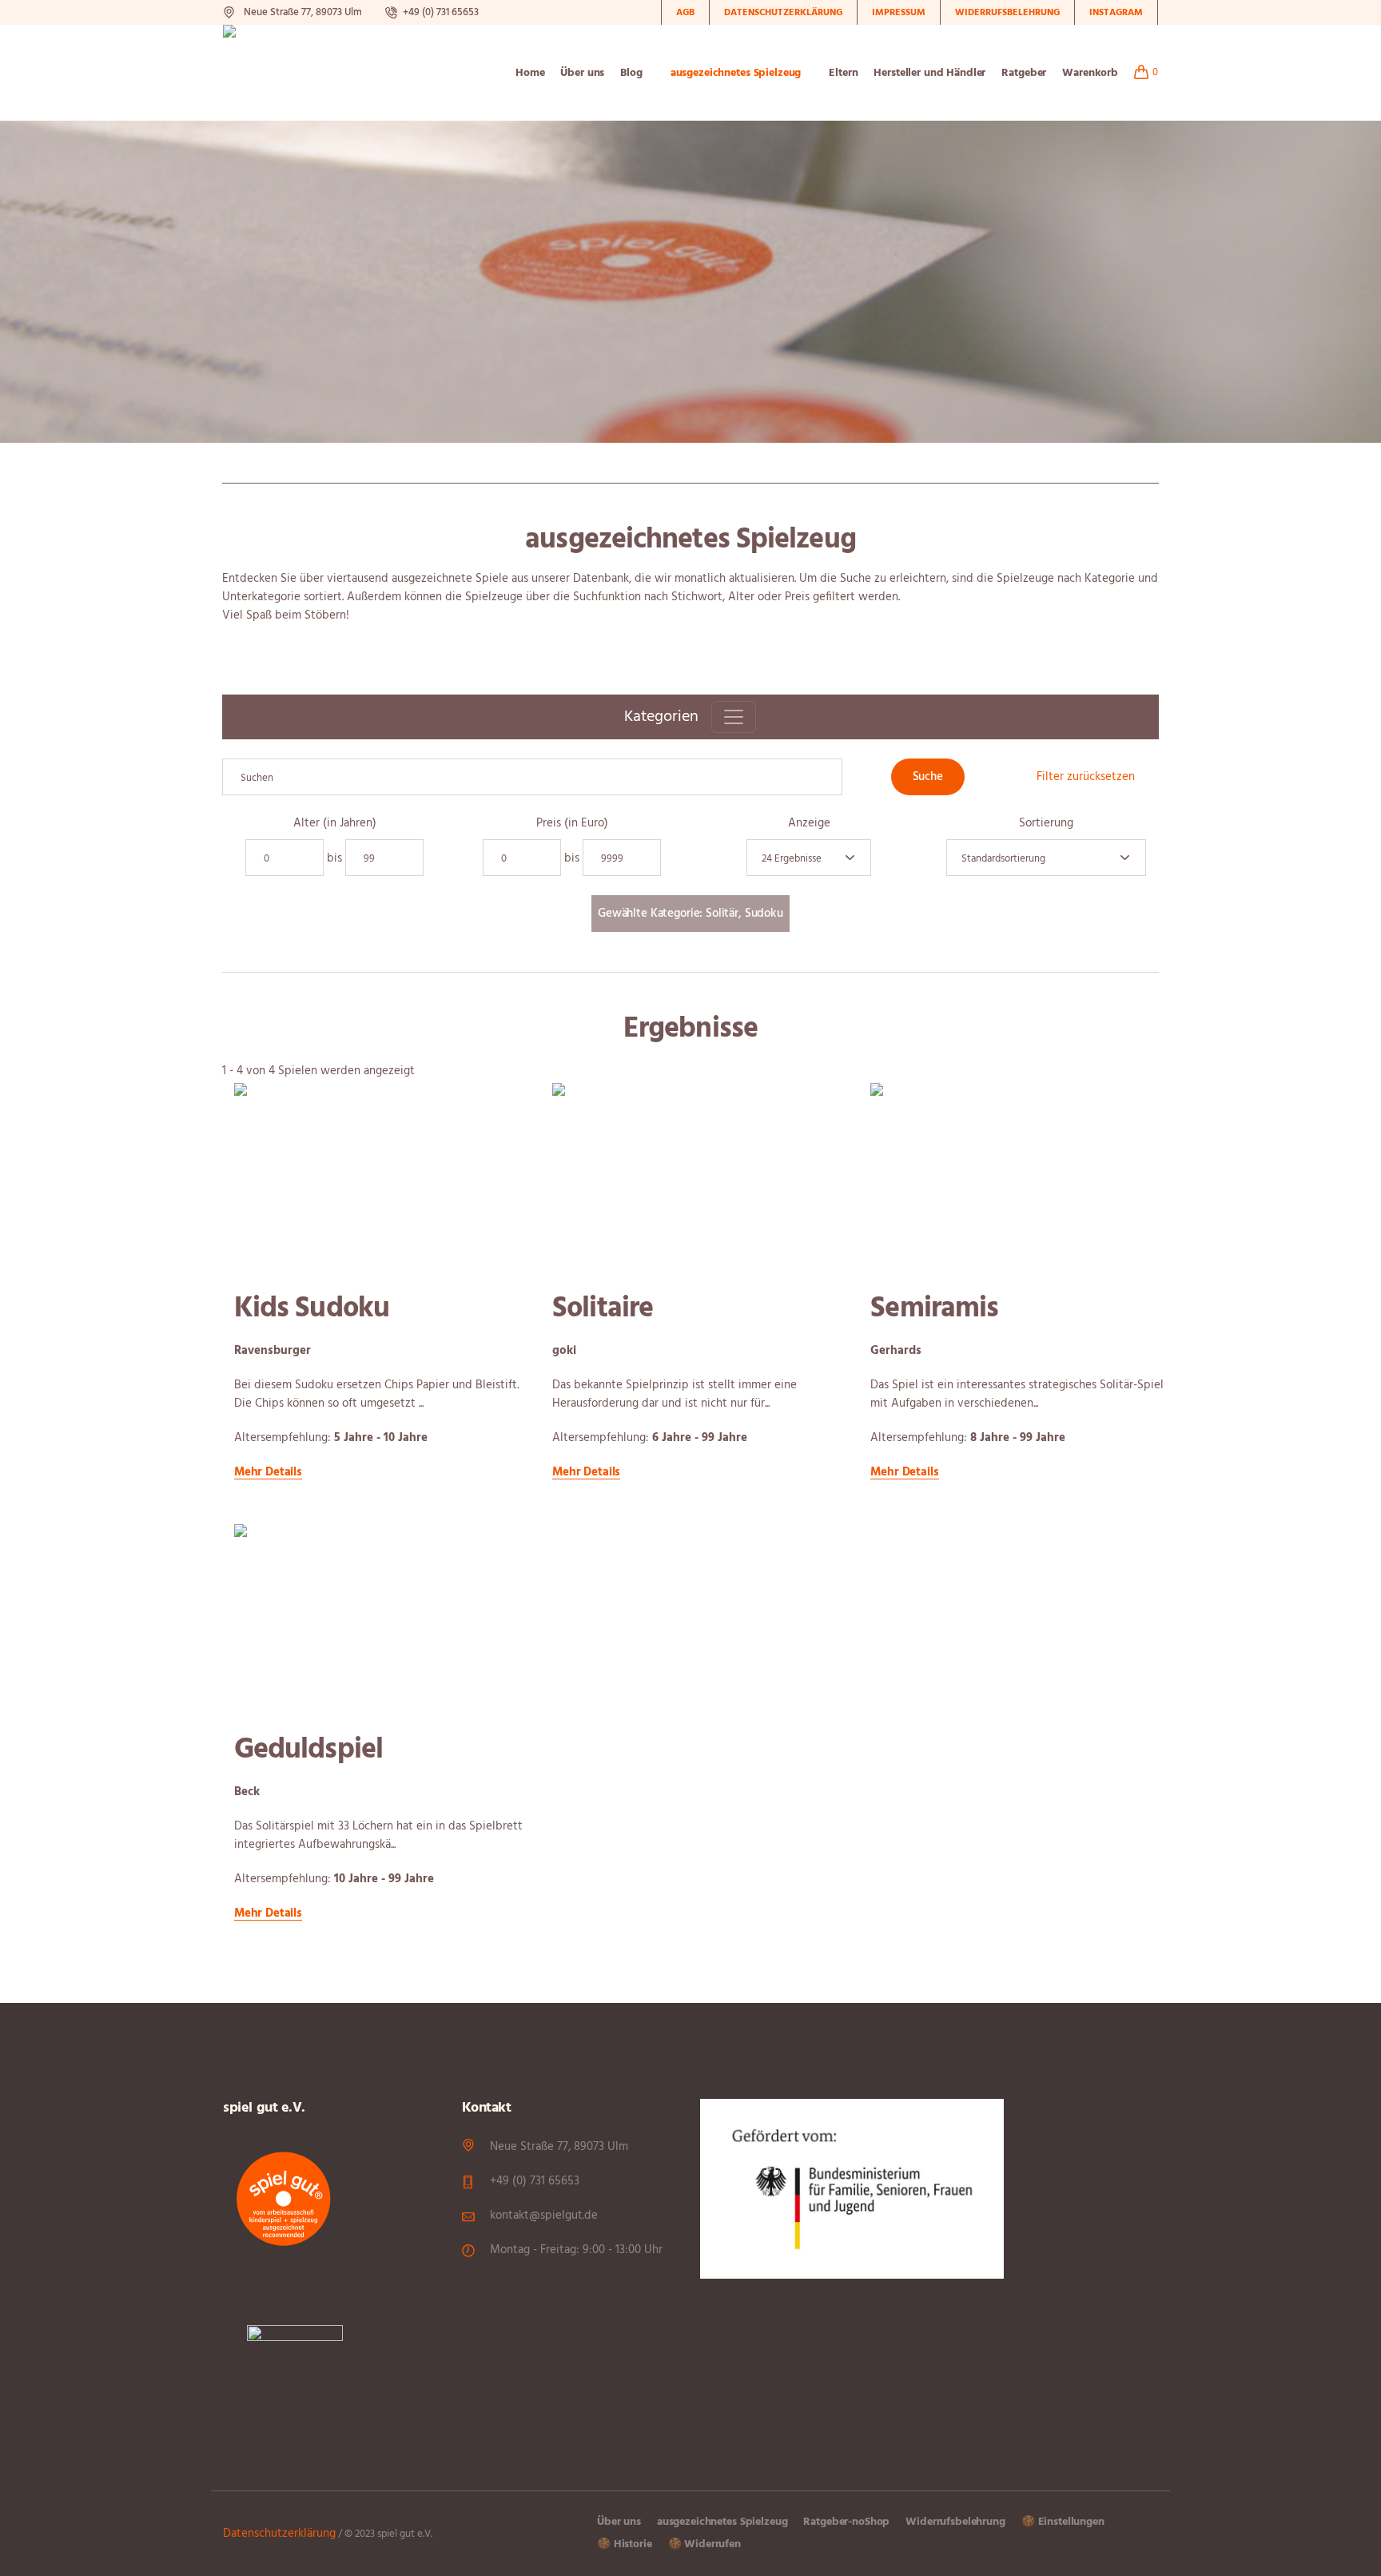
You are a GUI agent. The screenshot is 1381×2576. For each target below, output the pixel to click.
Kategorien (661, 717)
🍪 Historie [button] (625, 2544)
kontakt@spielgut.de (544, 2216)
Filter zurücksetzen (1086, 777)
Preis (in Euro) (572, 824)
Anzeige (809, 824)
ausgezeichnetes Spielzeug (722, 2522)
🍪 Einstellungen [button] (1063, 2522)
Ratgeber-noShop (846, 2522)
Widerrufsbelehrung (955, 2522)
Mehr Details (268, 1473)
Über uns (619, 2522)
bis (334, 859)
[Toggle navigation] (734, 717)
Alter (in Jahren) (335, 824)
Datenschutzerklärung (279, 2534)
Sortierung (1046, 824)
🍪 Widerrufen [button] (704, 2544)
